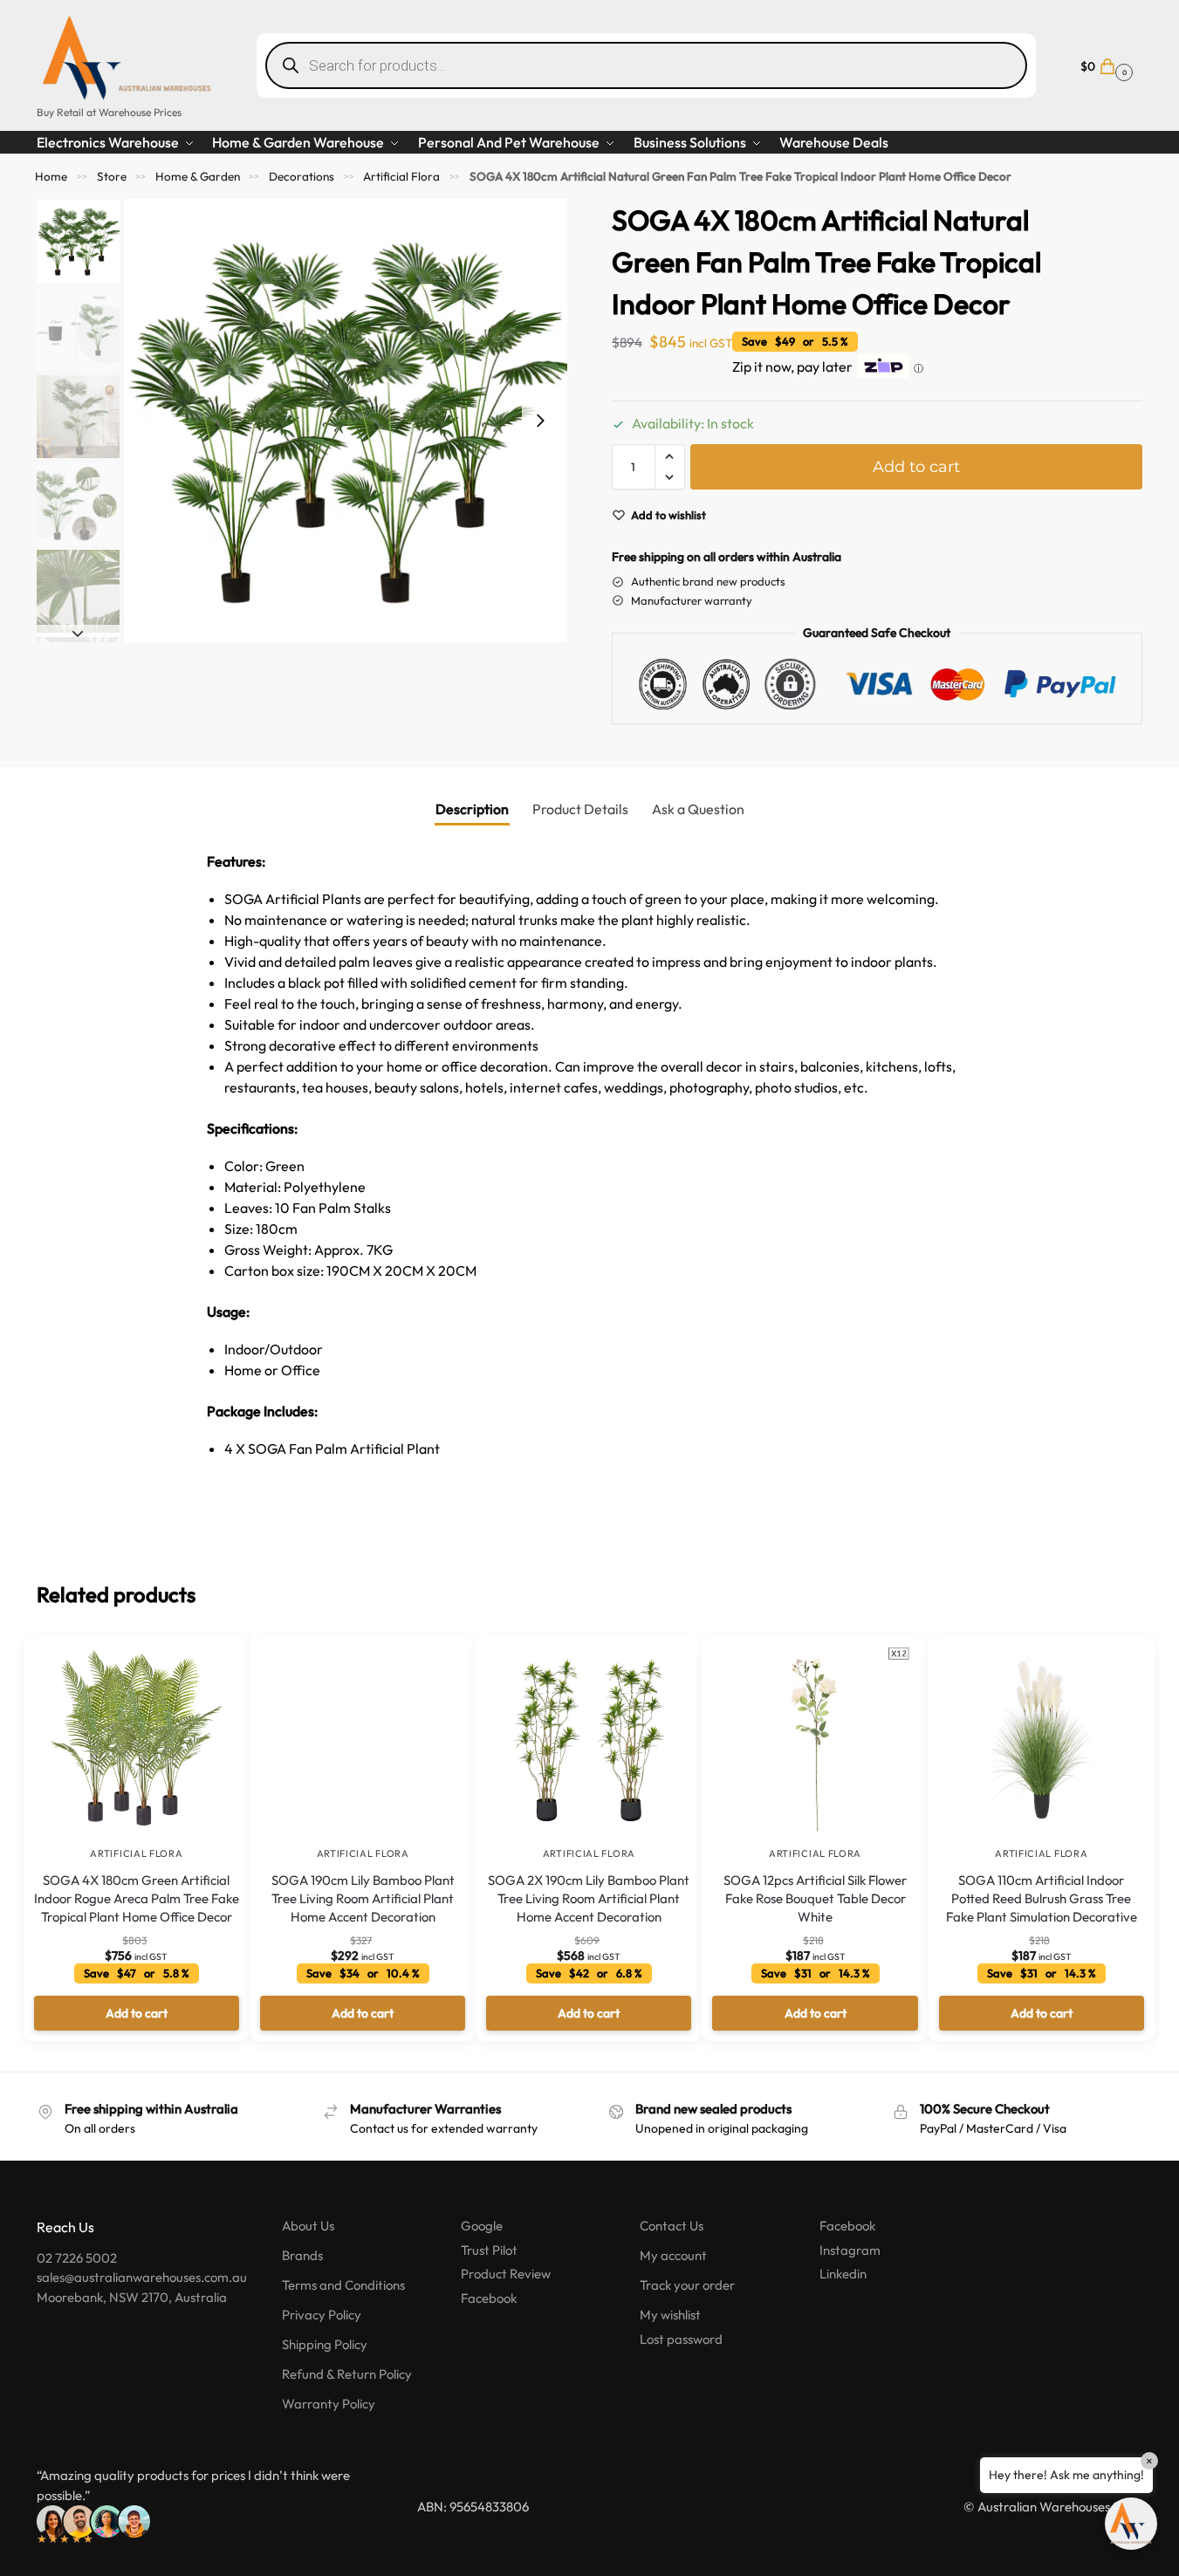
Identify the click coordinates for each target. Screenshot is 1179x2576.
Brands (302, 2255)
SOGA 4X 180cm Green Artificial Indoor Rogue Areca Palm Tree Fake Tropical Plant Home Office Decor (137, 1898)
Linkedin (843, 2274)
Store (112, 176)
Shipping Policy (325, 2344)
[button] (1104, 65)
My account (673, 2255)
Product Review (506, 2274)
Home (51, 176)
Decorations (302, 176)
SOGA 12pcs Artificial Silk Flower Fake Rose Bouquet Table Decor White (815, 1898)
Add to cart (916, 467)
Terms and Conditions (343, 2285)
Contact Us (672, 2226)
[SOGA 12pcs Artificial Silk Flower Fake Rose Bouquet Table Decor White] (815, 1741)
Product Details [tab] (580, 809)
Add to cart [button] (137, 2013)
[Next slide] (540, 421)
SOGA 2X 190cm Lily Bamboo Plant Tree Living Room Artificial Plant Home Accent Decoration (589, 1898)
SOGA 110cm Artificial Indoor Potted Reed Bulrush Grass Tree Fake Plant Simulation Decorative (1042, 1898)
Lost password (681, 2339)
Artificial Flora (401, 176)
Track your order (687, 2285)
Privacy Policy (322, 2315)
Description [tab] (472, 809)
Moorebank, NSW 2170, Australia (132, 2297)
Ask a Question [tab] (698, 809)
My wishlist (670, 2315)
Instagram (850, 2250)
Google (482, 2226)
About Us (308, 2226)
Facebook (489, 2298)
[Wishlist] (210, 1661)
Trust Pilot (489, 2250)
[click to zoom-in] (346, 421)
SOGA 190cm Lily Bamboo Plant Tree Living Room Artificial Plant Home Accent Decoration (363, 1898)
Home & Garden (198, 176)
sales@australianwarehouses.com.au (142, 2277)
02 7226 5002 (77, 2258)
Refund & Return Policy (347, 2374)
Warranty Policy (329, 2404)
